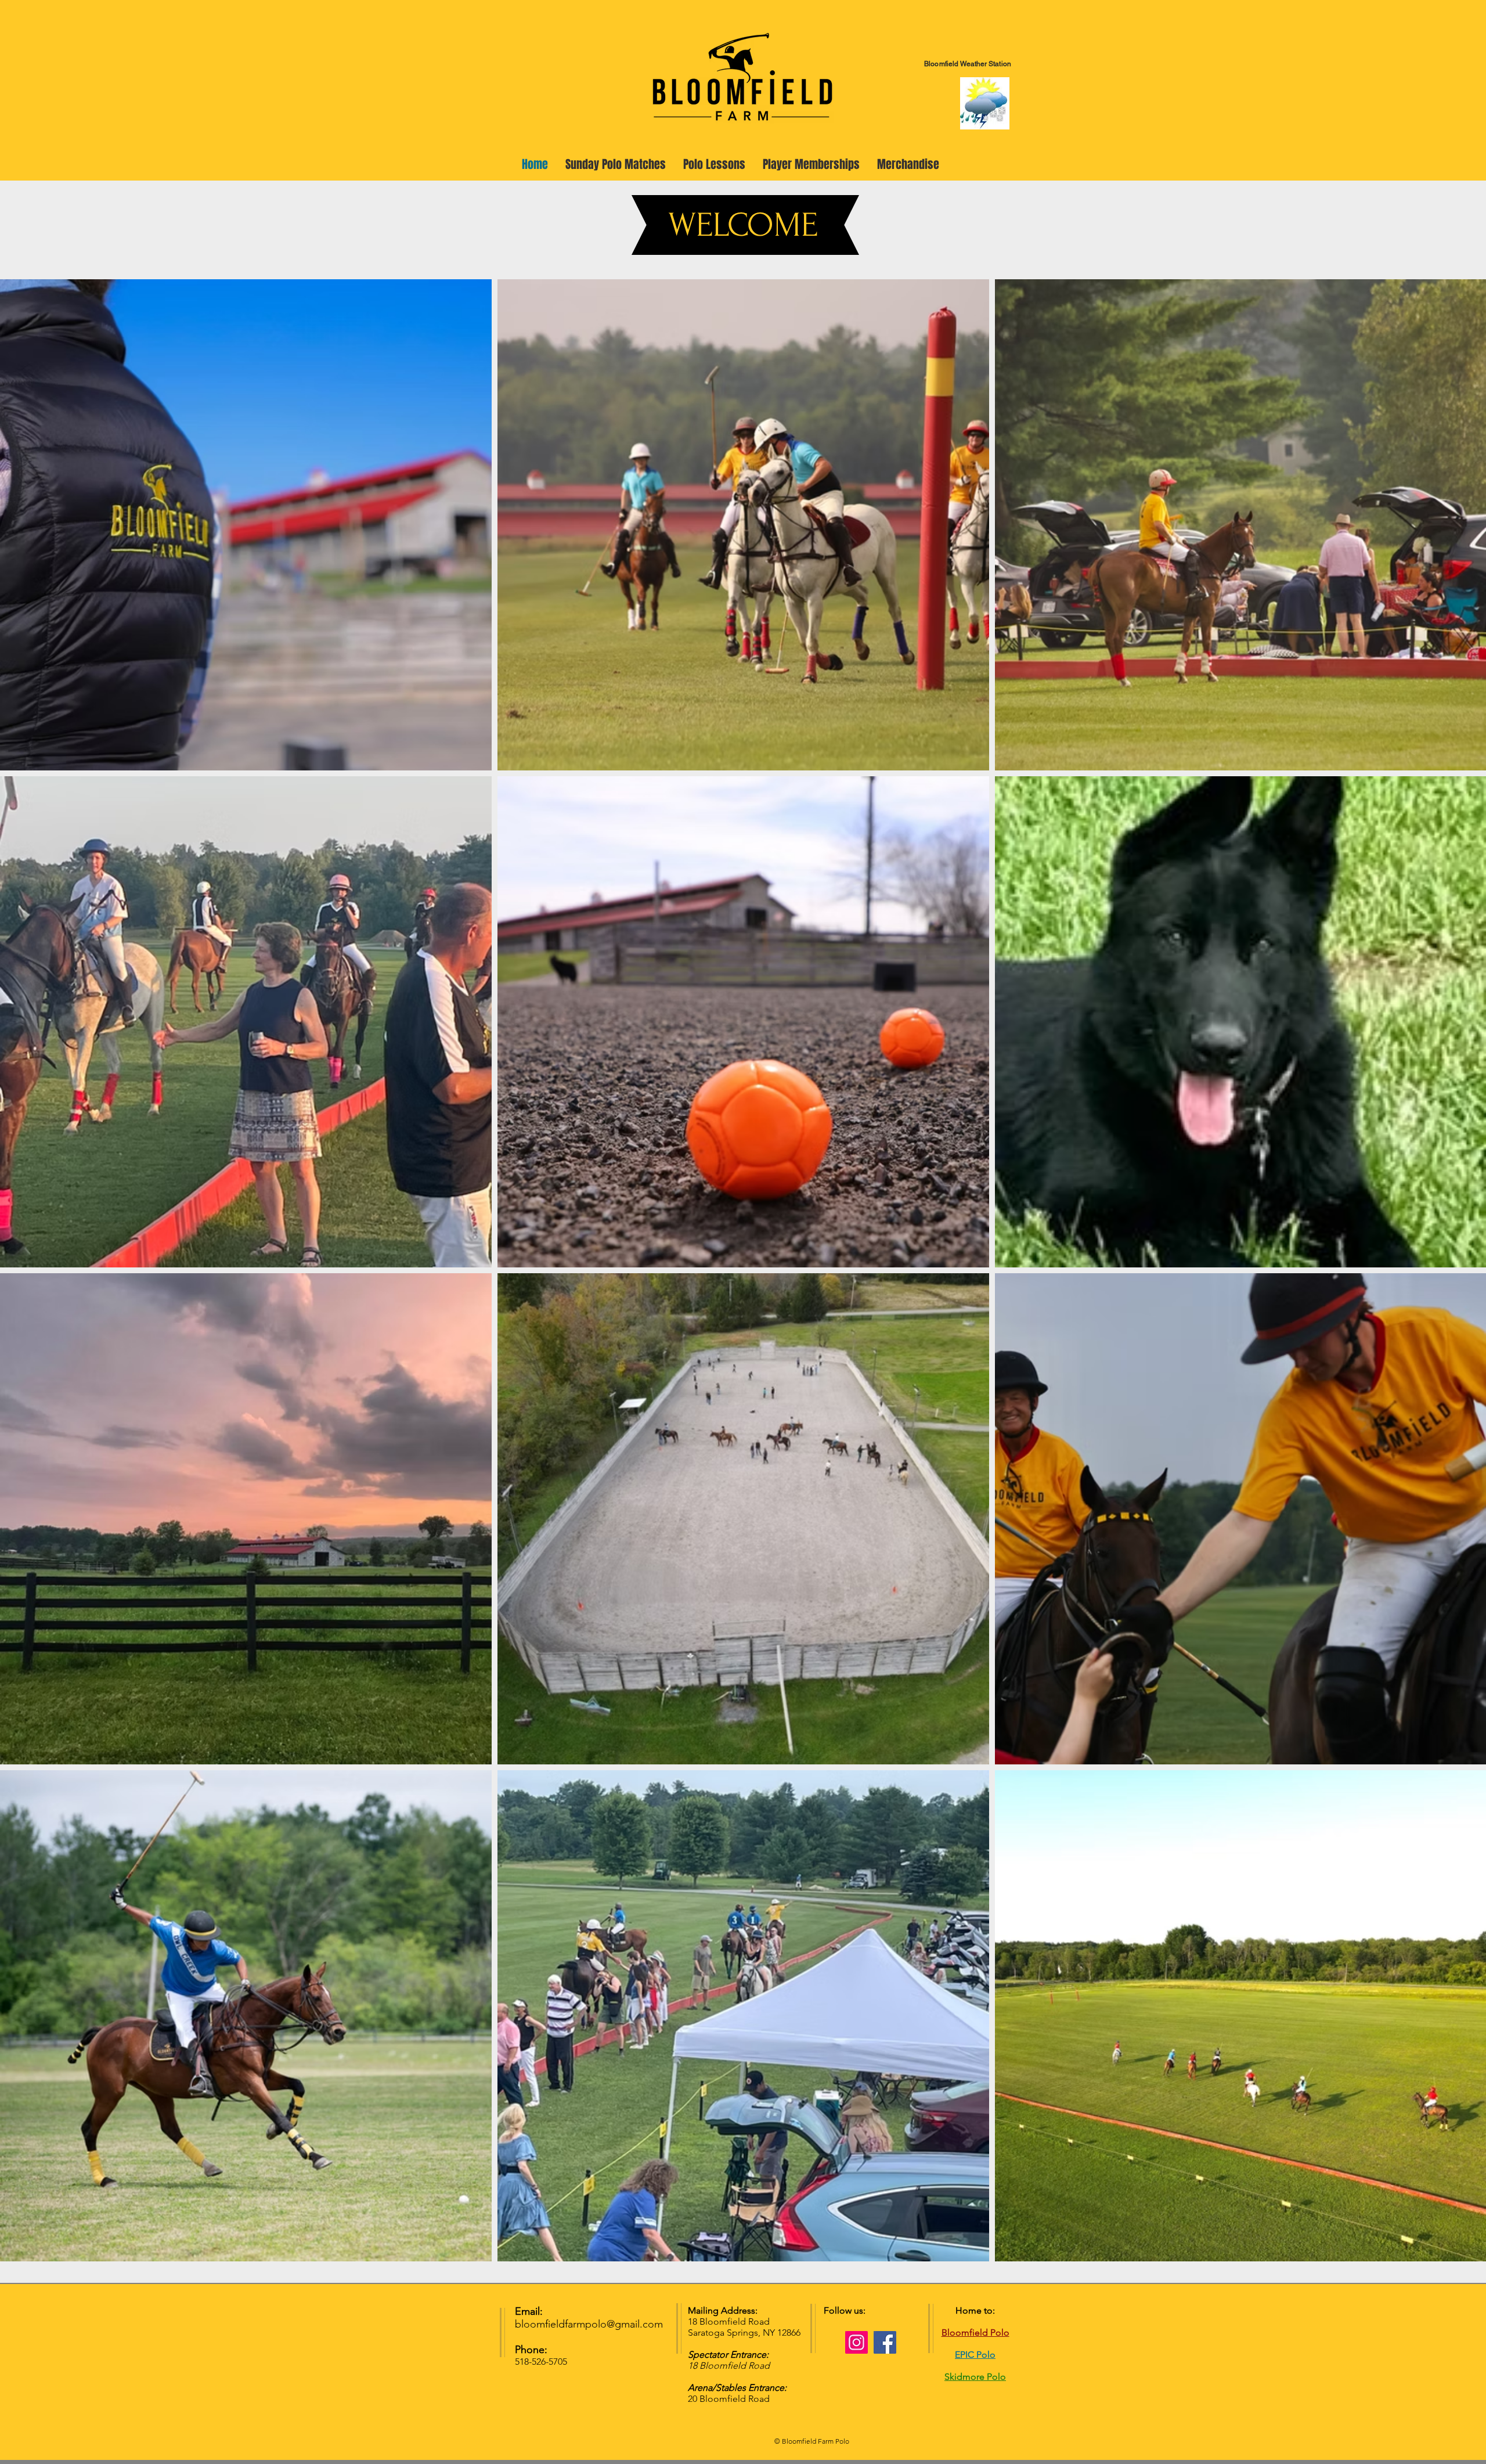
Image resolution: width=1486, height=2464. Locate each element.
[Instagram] (856, 2342)
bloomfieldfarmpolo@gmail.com (589, 2324)
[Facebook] (885, 2342)
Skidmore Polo (975, 2377)
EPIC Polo (975, 2355)
